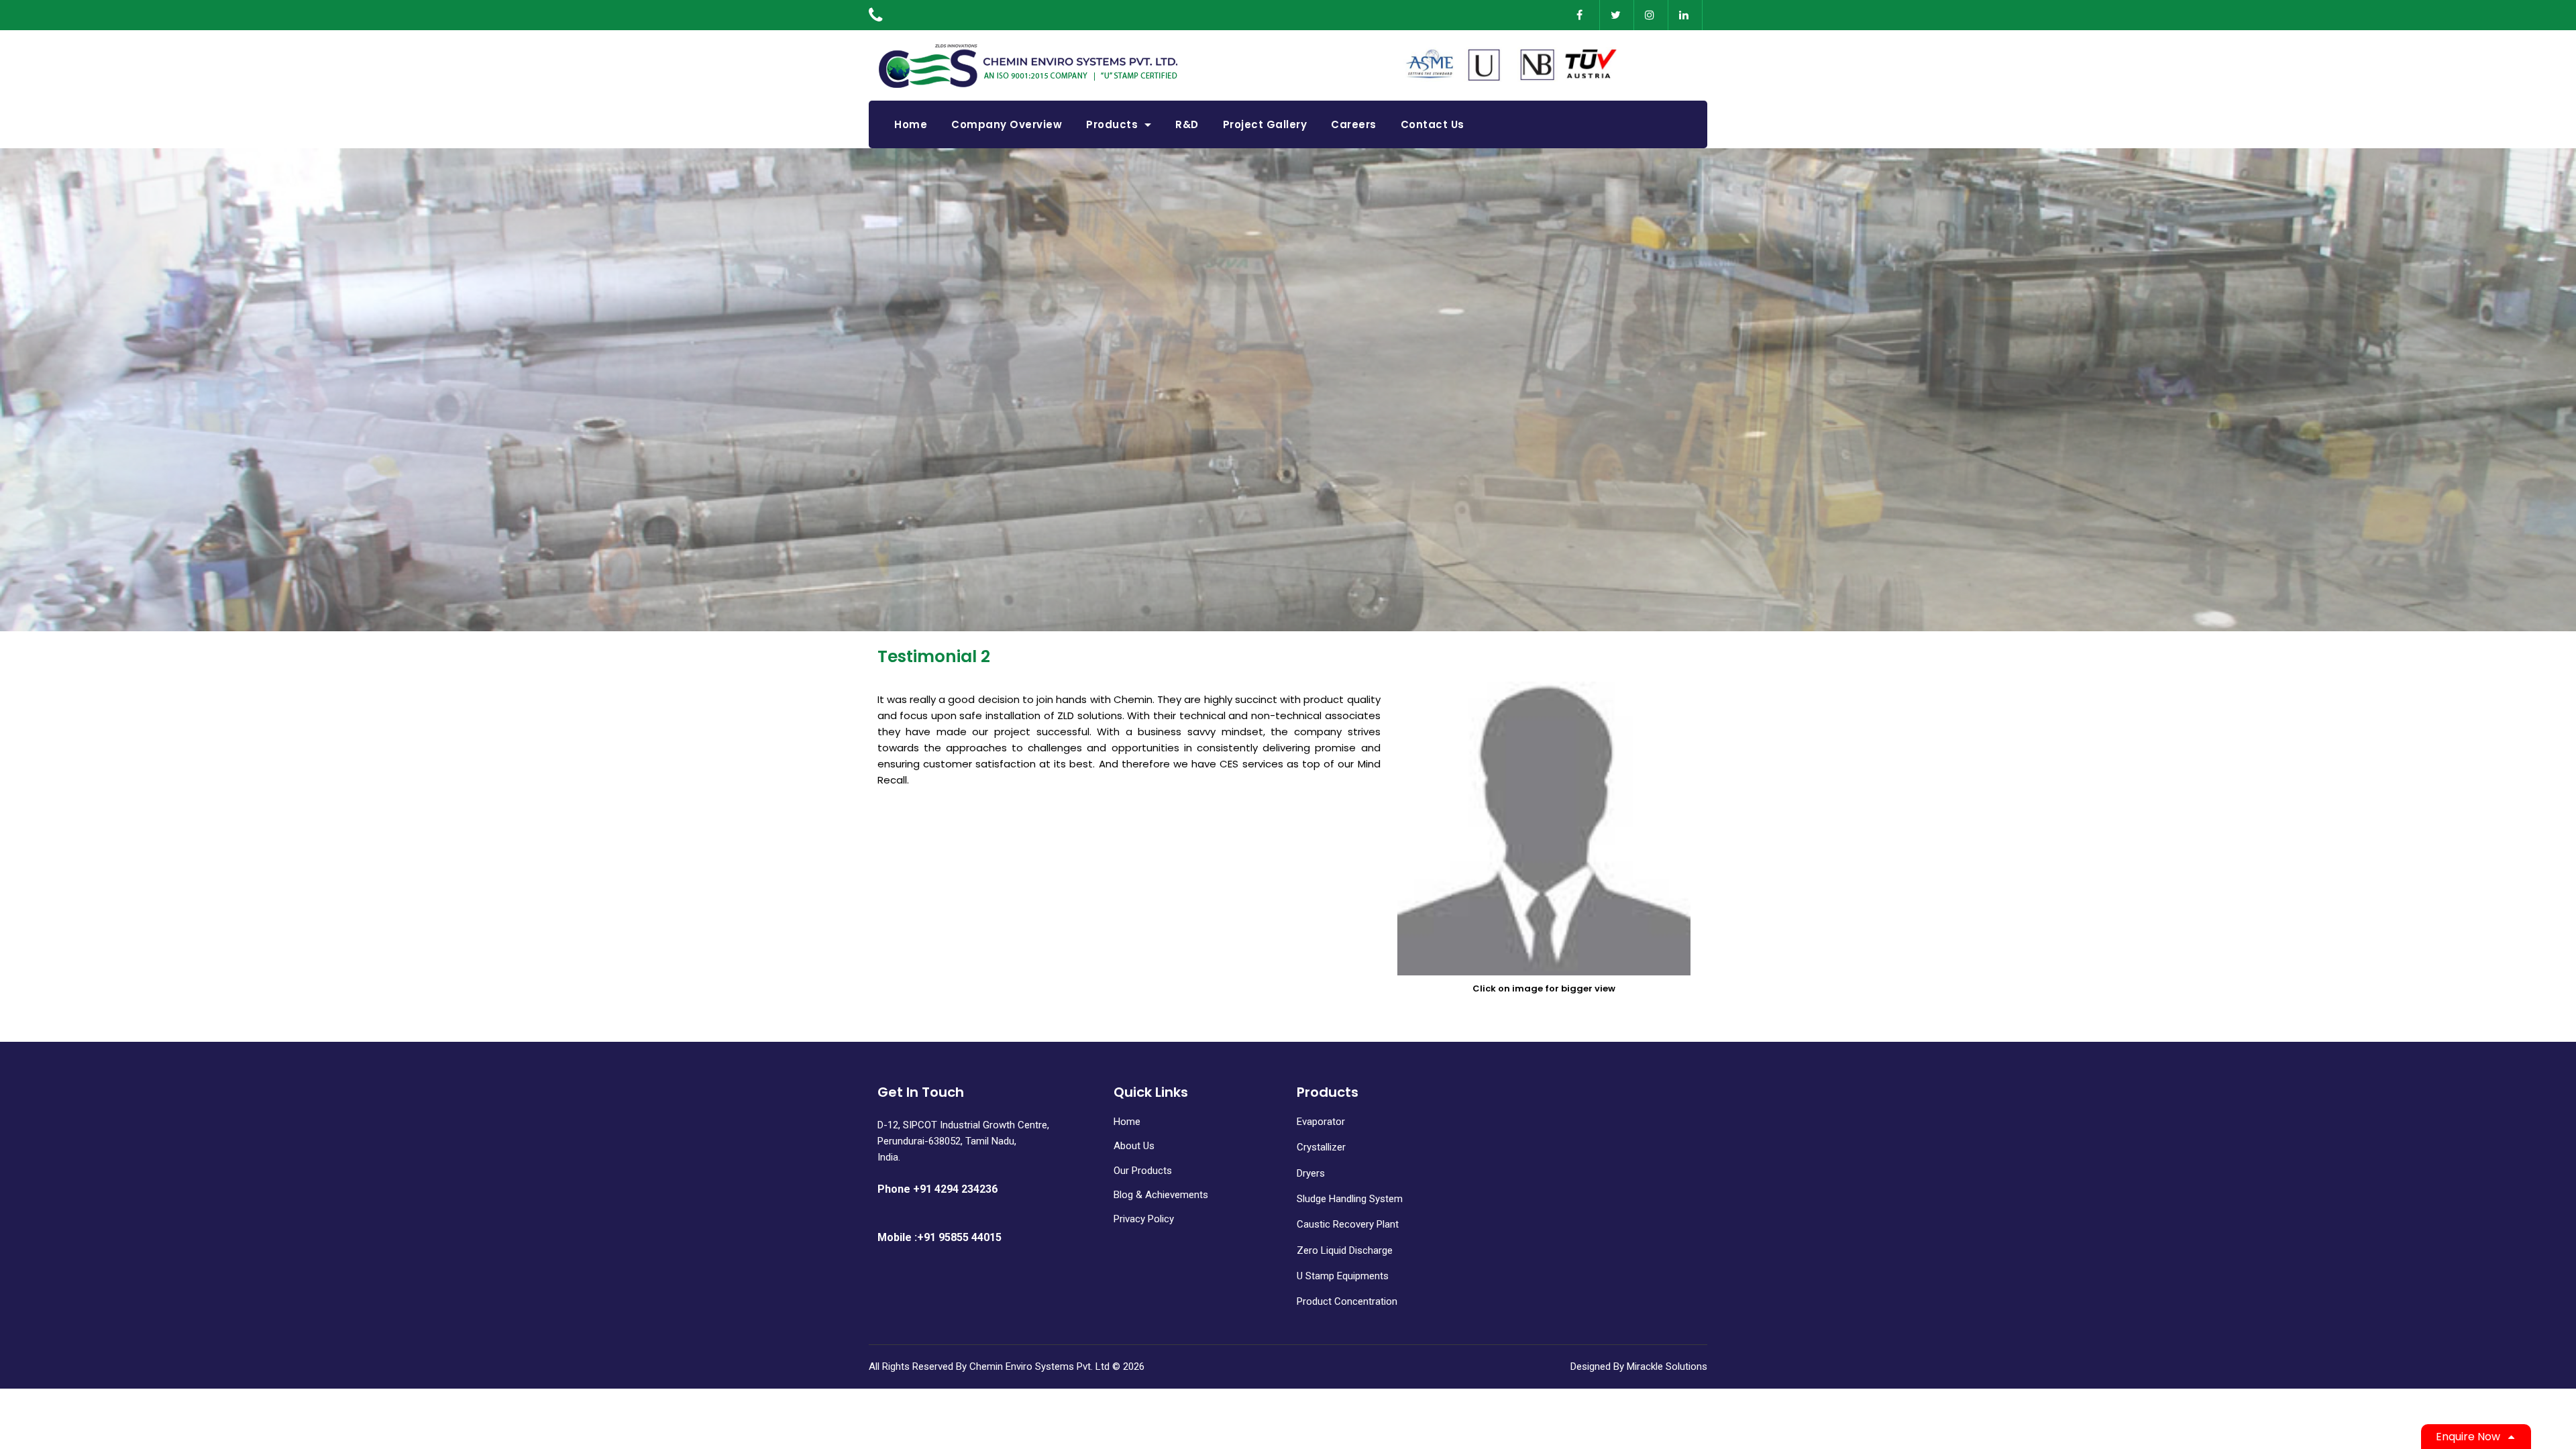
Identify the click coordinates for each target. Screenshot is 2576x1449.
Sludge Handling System (1350, 1199)
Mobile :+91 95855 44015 (940, 1237)
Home (1127, 1122)
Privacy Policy (1144, 1219)
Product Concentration (1347, 1301)
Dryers (1311, 1173)
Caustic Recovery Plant (1348, 1224)
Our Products (1143, 1171)
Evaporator (1321, 1122)
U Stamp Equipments (1343, 1276)
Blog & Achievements (1161, 1195)
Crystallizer (1321, 1147)
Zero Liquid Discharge (1345, 1250)
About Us (1134, 1146)
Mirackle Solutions (1667, 1366)
